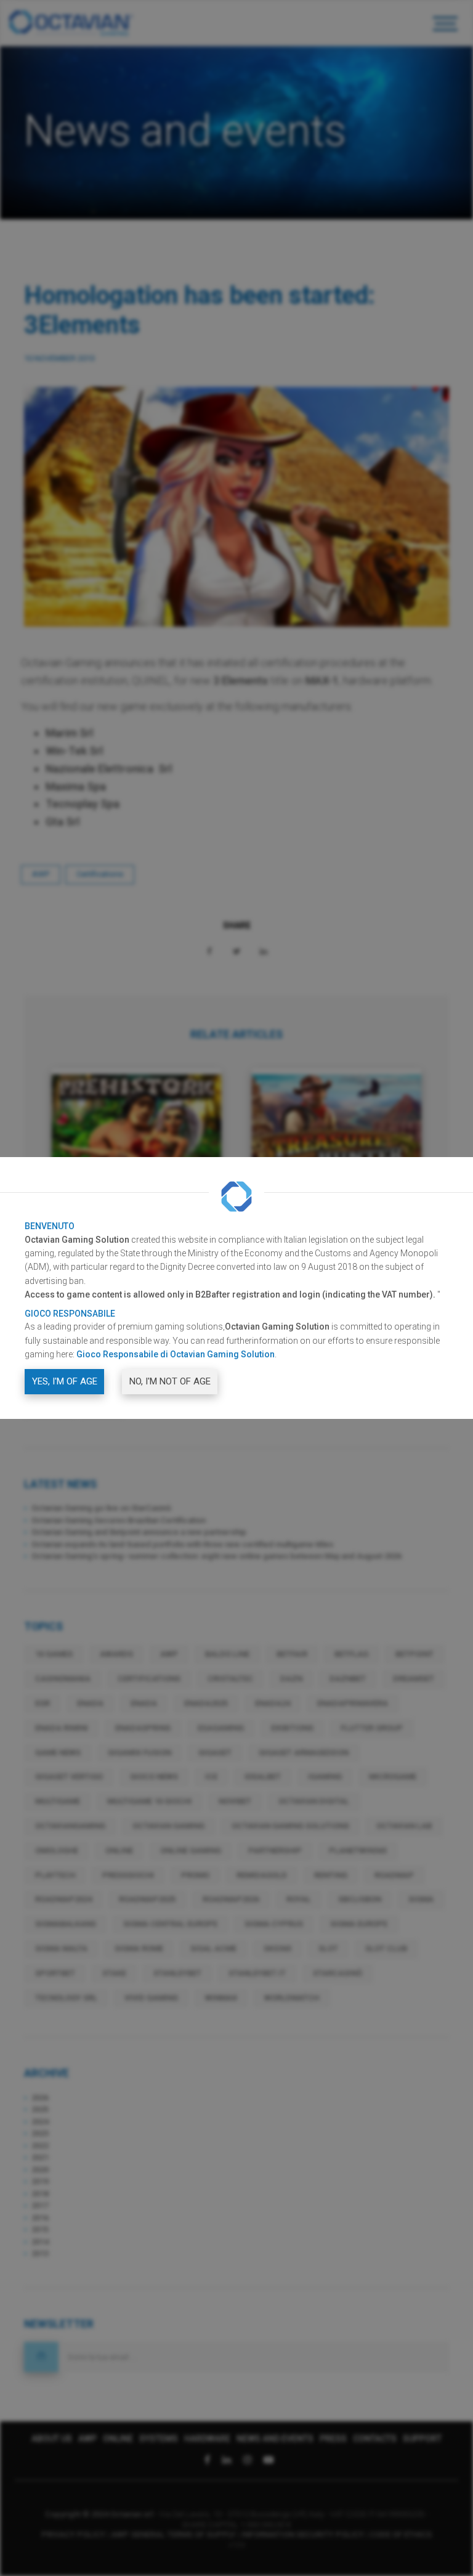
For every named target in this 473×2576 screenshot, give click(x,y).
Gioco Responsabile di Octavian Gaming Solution (176, 1354)
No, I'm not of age (170, 1381)
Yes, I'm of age (65, 1381)
